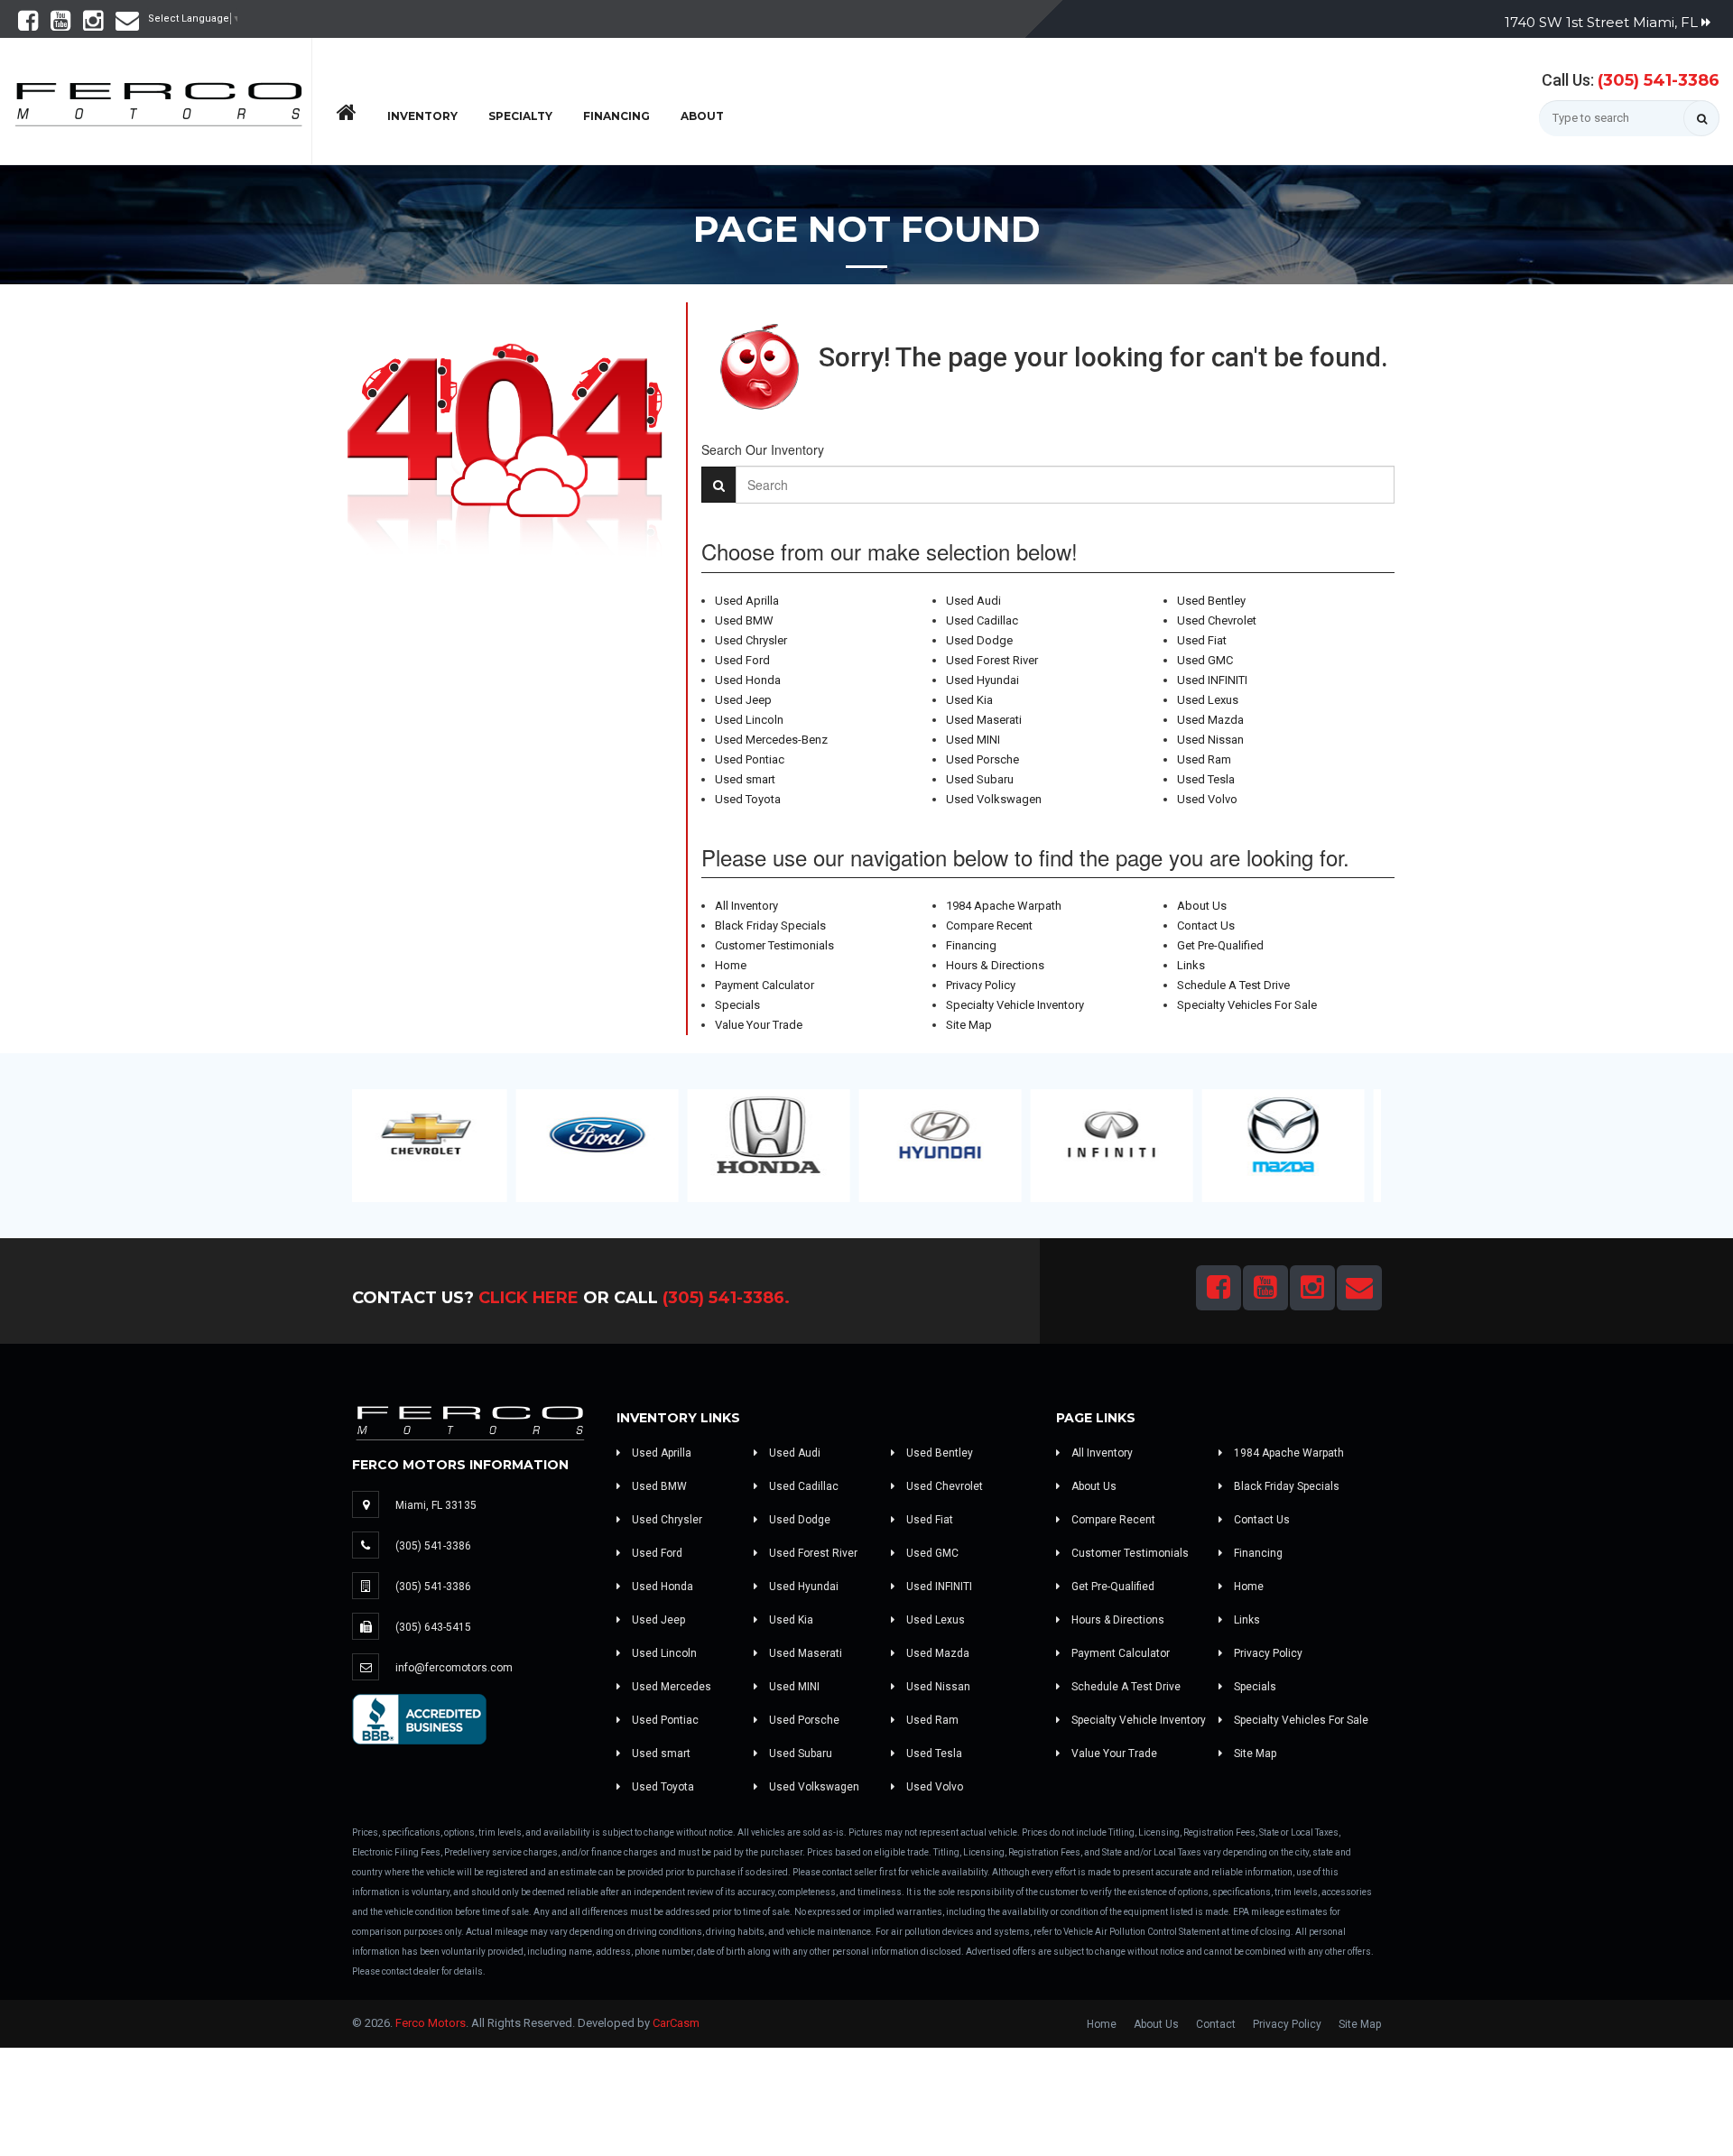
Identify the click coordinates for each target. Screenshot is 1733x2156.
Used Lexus (1208, 700)
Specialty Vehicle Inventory (1015, 1005)
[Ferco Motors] (158, 99)
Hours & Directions (995, 965)
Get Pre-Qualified (1220, 945)
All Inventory (746, 906)
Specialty (520, 116)
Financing (616, 116)
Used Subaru (980, 779)
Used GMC (1205, 660)
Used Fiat (1202, 640)
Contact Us (1206, 925)
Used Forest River (992, 660)
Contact (1216, 2024)
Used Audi (973, 601)
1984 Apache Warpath (1004, 906)
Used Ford (742, 660)
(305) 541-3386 (1659, 80)
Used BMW (744, 620)
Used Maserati (984, 720)
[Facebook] (28, 25)
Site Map (969, 1025)
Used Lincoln (749, 720)
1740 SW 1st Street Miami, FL (1603, 22)
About (702, 116)
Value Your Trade (759, 1025)
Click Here (528, 1298)
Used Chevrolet (1217, 620)
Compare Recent (989, 925)
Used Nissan (1210, 740)
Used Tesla (1206, 779)
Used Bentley (1211, 601)
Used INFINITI (1212, 680)
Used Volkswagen (994, 799)
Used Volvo (1207, 799)
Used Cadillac (982, 620)
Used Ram (1204, 759)
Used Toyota (748, 799)
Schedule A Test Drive (1233, 985)
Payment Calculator (765, 985)
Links (1191, 965)
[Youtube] (60, 25)
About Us (1202, 906)
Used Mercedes (670, 1687)
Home (731, 965)
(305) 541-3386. (726, 1298)
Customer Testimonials (774, 945)
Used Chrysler (751, 640)
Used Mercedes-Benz (771, 740)
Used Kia (969, 700)
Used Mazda (1210, 720)
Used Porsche (982, 759)
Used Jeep (743, 700)
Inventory (422, 116)
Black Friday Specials (770, 925)
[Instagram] (93, 25)
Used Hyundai (982, 680)
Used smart (745, 779)
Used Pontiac (750, 759)
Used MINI (973, 740)
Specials (737, 1005)
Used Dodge (979, 640)
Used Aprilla (747, 601)
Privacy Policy (981, 985)
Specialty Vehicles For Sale (1247, 1005)
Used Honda (748, 680)
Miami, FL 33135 (436, 1505)
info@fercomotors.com (454, 1668)
